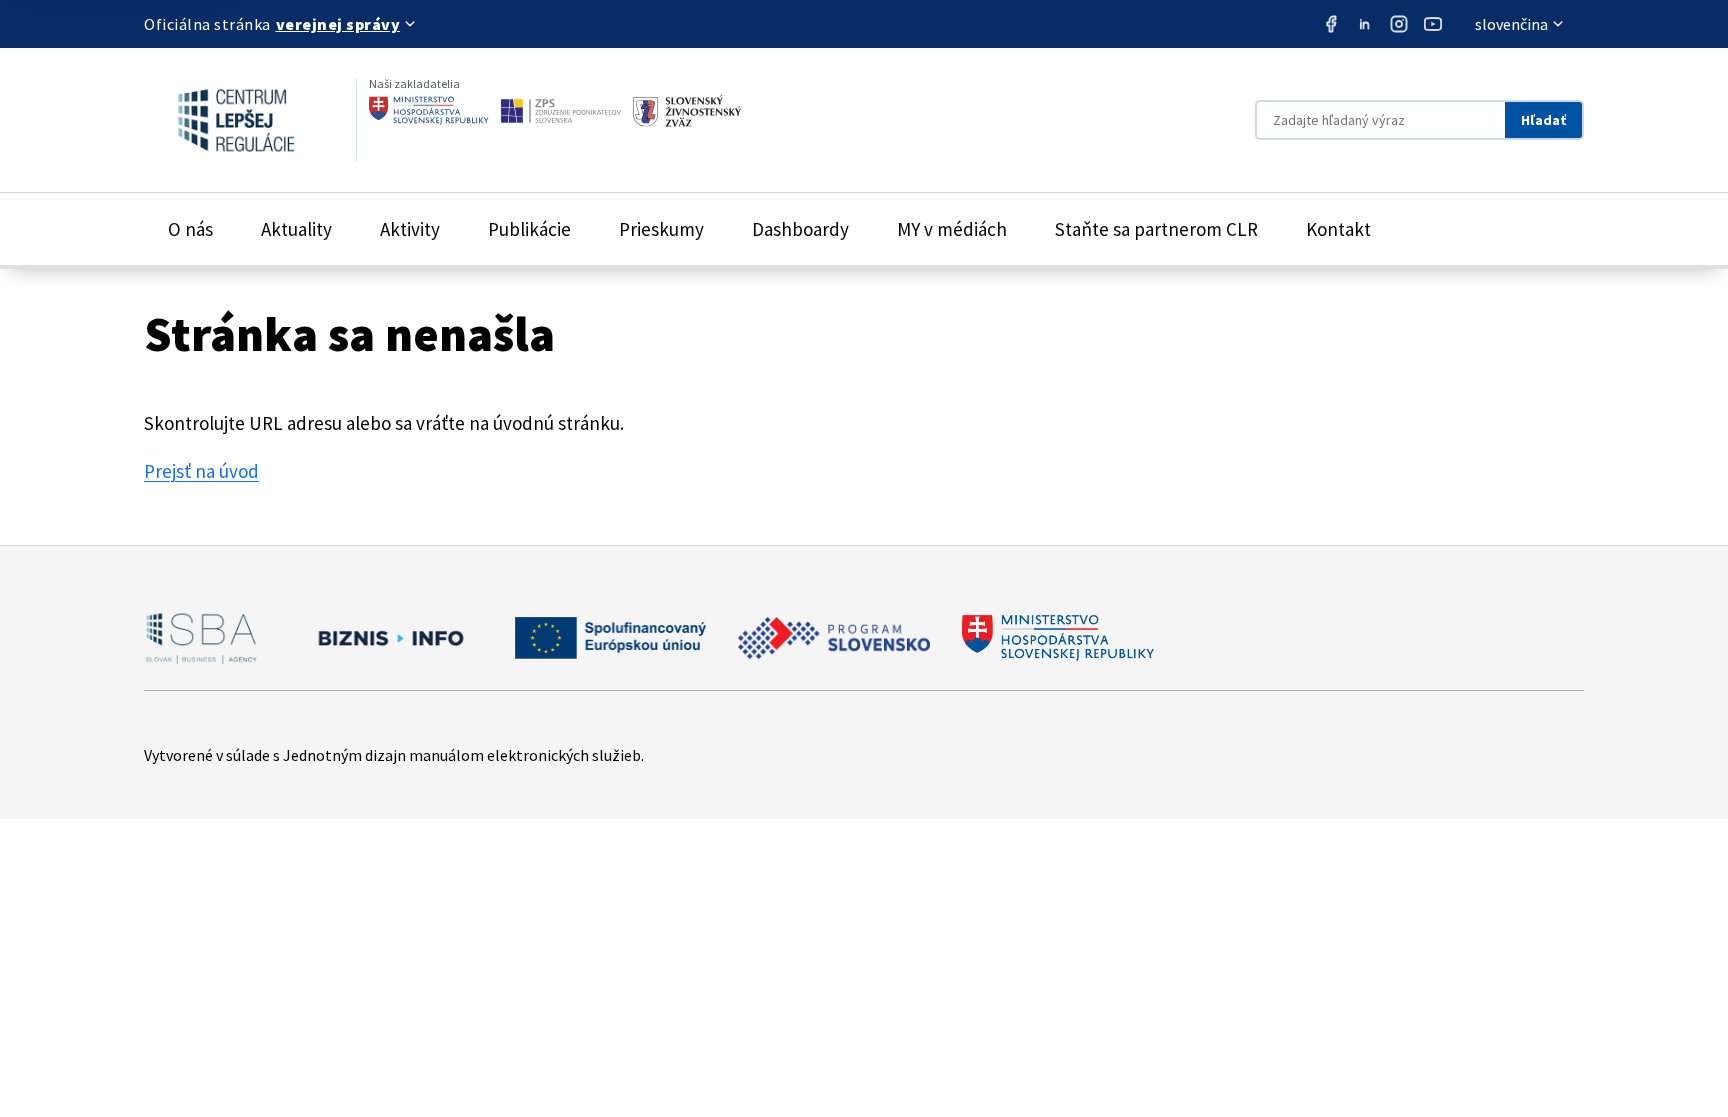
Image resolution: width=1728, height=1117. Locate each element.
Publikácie (529, 229)
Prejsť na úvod (201, 471)
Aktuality (296, 229)
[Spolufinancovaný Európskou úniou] (610, 638)
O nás (190, 229)
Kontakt (1338, 229)
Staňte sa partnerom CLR (1156, 229)
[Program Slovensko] (834, 638)
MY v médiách (952, 229)
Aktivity (410, 229)
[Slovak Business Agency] (201, 638)
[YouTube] (1433, 24)
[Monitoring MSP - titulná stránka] (219, 120)
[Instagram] (1399, 24)
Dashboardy (800, 229)
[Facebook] (1331, 24)
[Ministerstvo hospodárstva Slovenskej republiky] (429, 111)
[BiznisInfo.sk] (386, 638)
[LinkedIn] (1365, 24)
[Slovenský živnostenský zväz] (687, 111)
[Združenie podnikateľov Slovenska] (561, 111)
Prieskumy (661, 229)
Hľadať (1543, 120)
